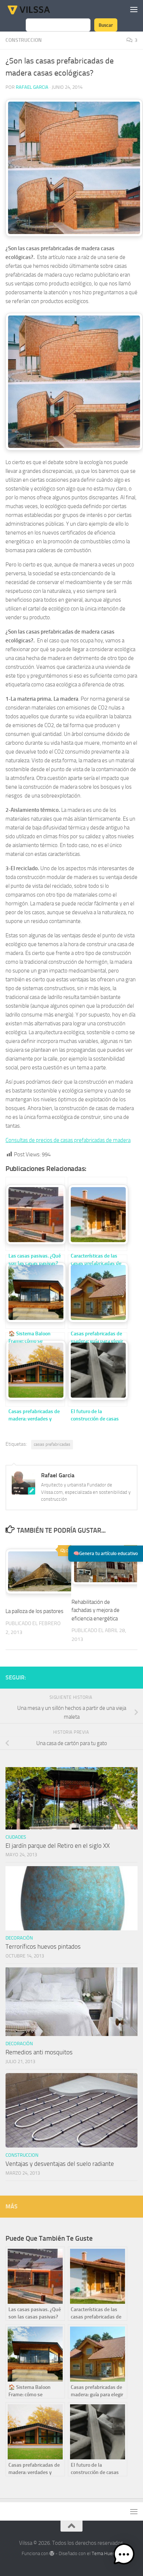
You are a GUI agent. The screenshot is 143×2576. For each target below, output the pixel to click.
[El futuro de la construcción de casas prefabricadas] (98, 1369)
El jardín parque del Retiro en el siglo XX (58, 1846)
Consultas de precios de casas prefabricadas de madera (68, 1140)
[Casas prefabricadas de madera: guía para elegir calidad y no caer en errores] (98, 1292)
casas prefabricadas (52, 1444)
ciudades (16, 1837)
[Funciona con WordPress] (52, 2553)
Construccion (24, 40)
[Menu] (134, 9)
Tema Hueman (107, 2553)
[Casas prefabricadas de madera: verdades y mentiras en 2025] (35, 1369)
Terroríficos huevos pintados (43, 1946)
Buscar (106, 25)
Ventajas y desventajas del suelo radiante (60, 2164)
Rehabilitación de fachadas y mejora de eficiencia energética (96, 1610)
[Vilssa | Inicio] (36, 9)
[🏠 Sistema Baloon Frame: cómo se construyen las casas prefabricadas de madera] (35, 1292)
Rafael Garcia (32, 87)
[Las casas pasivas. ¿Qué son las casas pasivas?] (35, 1214)
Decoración (19, 1938)
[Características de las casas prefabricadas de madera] (98, 1214)
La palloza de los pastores (34, 1611)
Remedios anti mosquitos (39, 2052)
